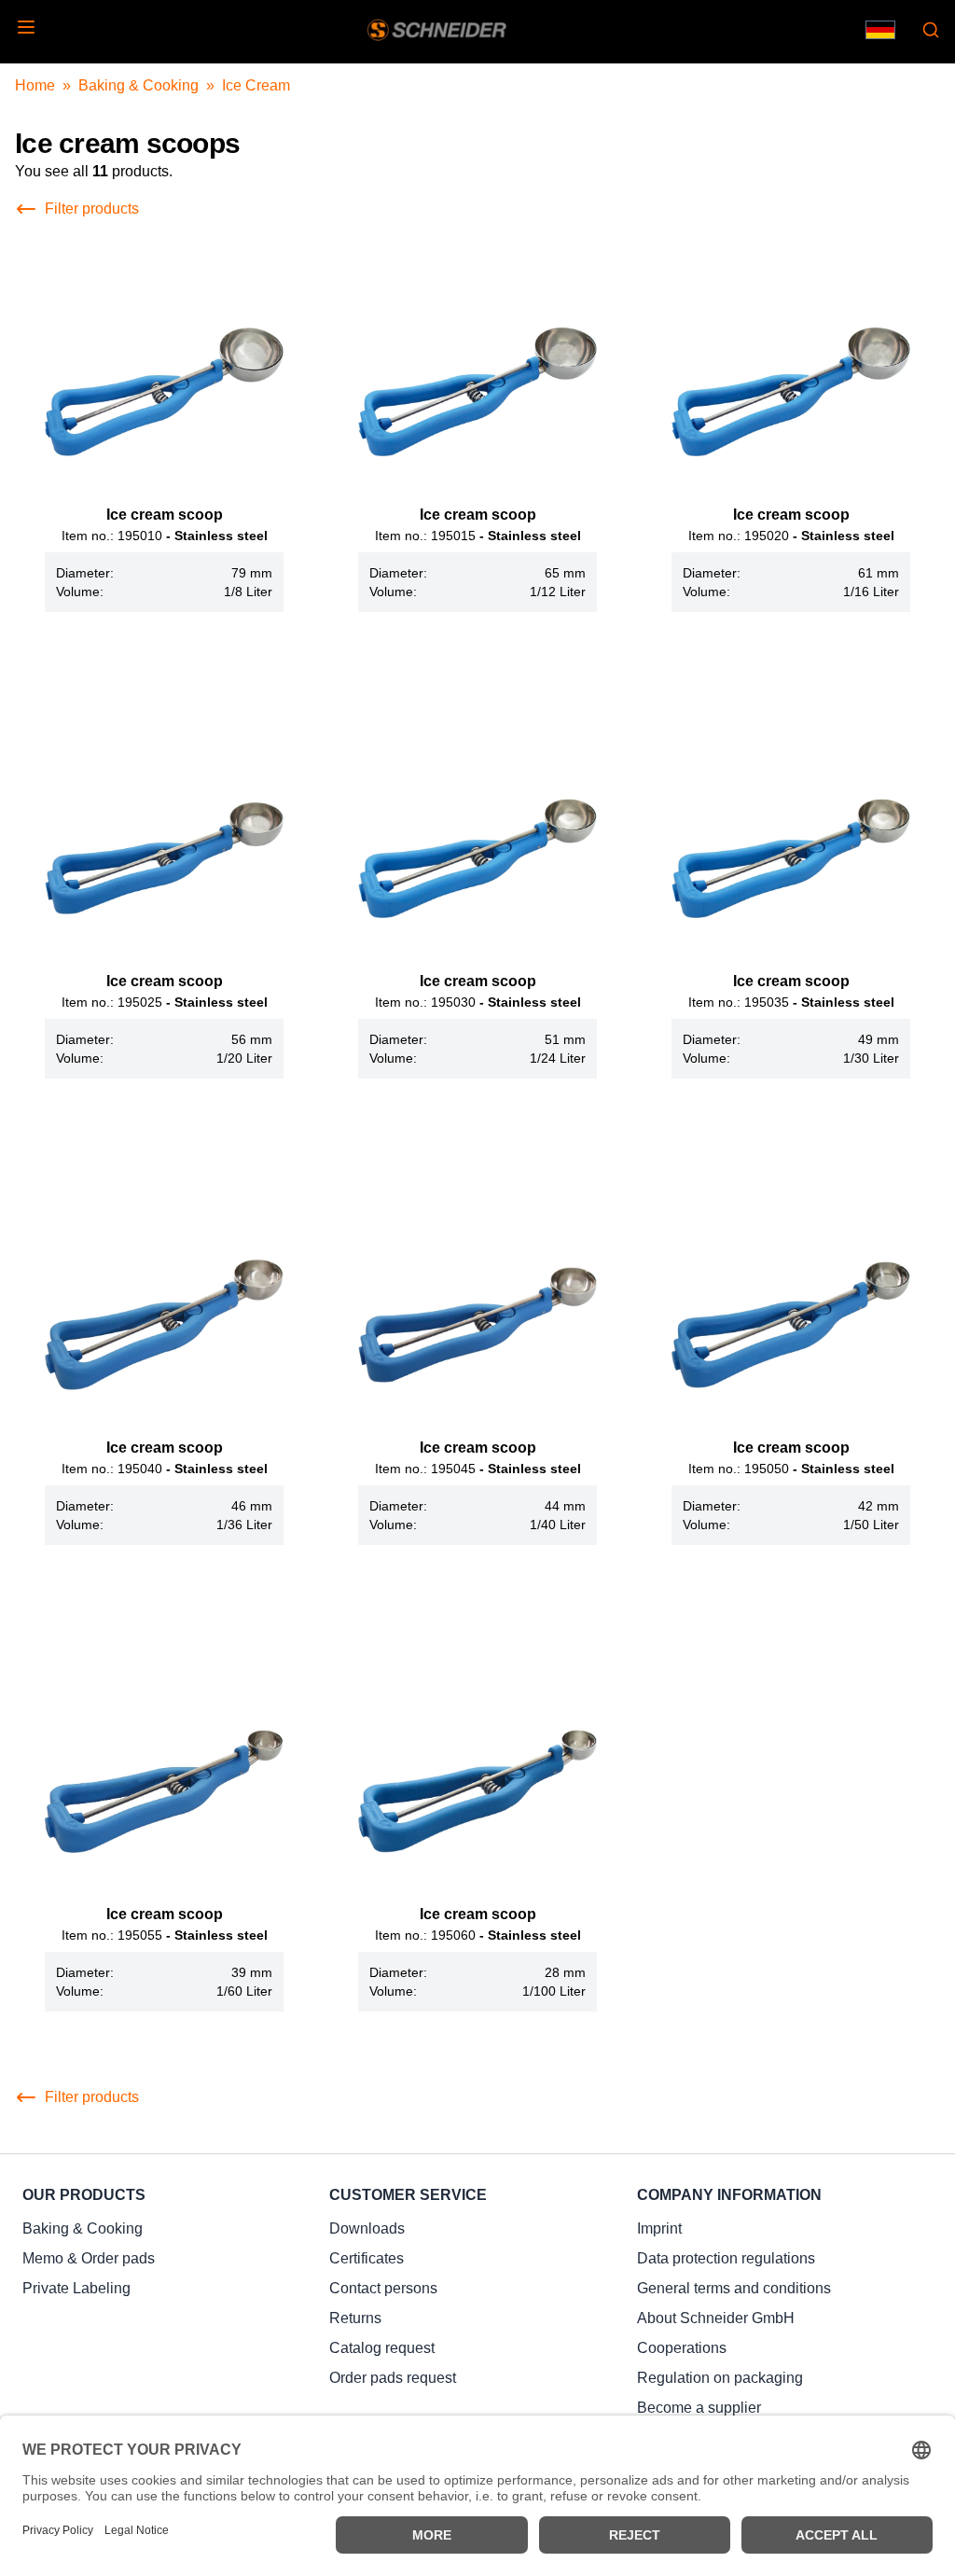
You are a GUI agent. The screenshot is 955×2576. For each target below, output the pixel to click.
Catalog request (382, 2348)
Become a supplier (699, 2408)
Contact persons (383, 2288)
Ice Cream (256, 85)
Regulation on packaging (720, 2378)
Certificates (367, 2258)
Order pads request (393, 2378)
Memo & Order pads (89, 2258)
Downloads (367, 2228)
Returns (355, 2318)
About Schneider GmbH (716, 2318)
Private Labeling (76, 2288)
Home (35, 85)
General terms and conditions (734, 2288)
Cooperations (682, 2348)
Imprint (659, 2228)
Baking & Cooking (138, 85)
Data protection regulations (726, 2258)
